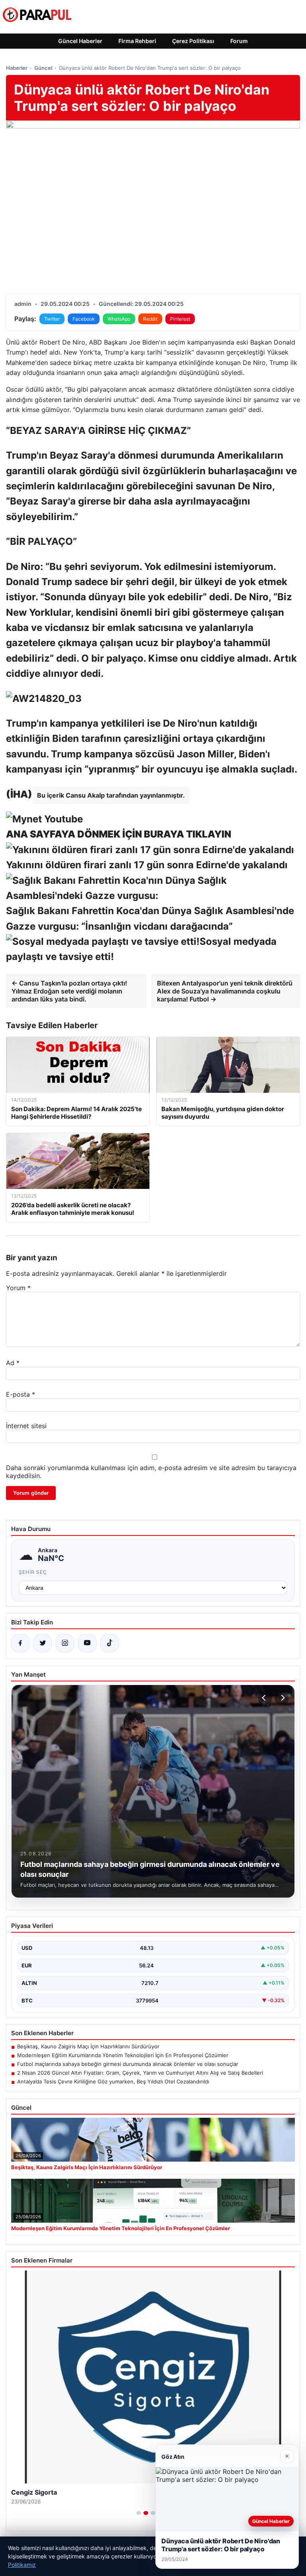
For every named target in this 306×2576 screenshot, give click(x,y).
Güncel (43, 68)
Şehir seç (33, 1572)
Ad (13, 1363)
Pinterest (180, 319)
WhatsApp (119, 319)
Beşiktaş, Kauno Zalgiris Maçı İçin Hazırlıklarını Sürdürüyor (88, 2046)
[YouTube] (87, 1643)
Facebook (84, 319)
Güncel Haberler (80, 41)
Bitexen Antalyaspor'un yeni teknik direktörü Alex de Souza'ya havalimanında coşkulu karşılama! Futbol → (225, 991)
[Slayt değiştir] (139, 2513)
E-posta (21, 1394)
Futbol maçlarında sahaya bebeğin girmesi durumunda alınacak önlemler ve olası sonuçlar (128, 2064)
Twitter (52, 319)
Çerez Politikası (193, 41)
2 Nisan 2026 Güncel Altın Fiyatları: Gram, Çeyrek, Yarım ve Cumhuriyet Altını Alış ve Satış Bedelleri (140, 2073)
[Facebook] (20, 1643)
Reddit (150, 319)
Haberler (17, 68)
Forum (239, 41)
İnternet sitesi (26, 1426)
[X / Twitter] (43, 1643)
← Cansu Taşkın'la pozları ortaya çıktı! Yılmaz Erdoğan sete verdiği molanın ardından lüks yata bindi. (69, 991)
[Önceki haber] (265, 1698)
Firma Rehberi (137, 41)
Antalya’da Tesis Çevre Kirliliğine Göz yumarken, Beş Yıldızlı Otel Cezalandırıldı (113, 2081)
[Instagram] (65, 1643)
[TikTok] (110, 1643)
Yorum (18, 1288)
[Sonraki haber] (282, 1698)
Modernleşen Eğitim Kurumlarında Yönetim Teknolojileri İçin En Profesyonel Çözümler (123, 2055)
